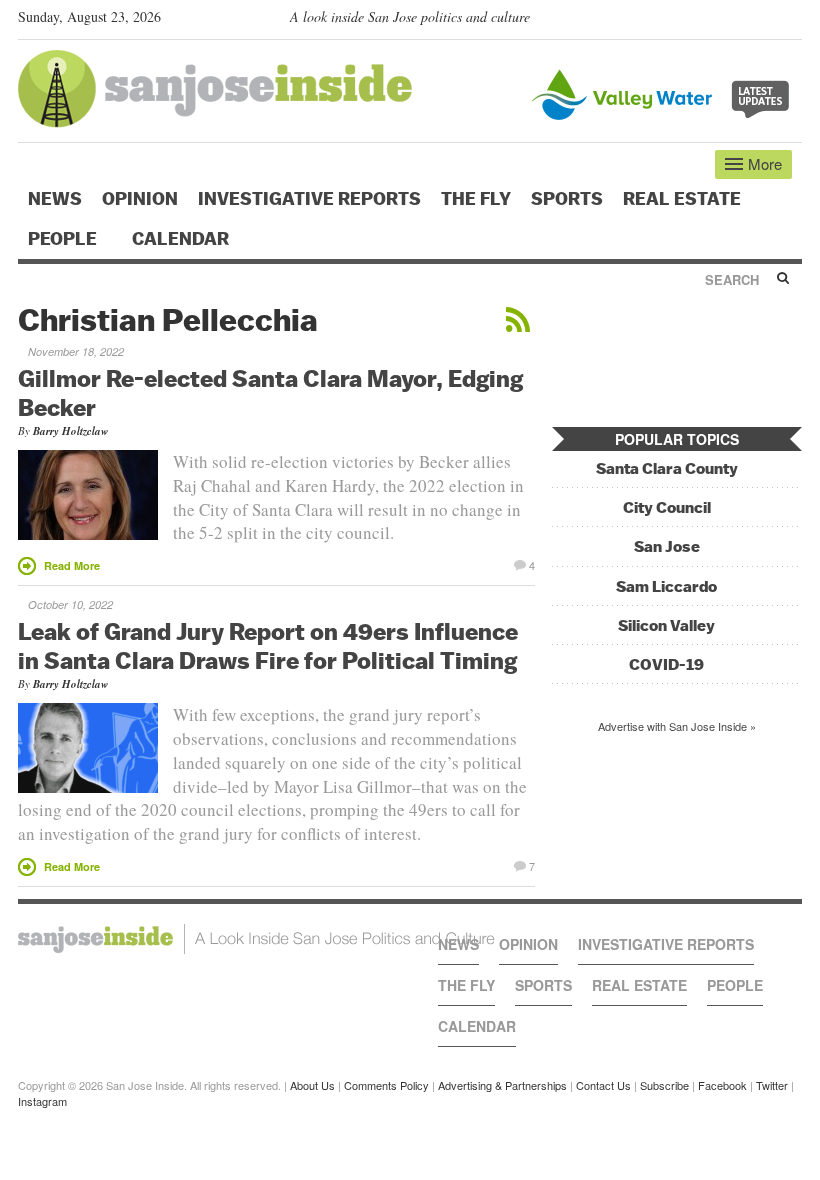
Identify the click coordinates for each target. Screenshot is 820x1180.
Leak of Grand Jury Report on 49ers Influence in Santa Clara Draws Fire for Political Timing (268, 645)
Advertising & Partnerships (502, 1085)
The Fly (476, 199)
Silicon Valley (666, 625)
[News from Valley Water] (664, 92)
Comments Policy (386, 1085)
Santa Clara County (667, 468)
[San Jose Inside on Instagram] (791, 21)
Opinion (140, 199)
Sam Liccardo (666, 586)
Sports (567, 199)
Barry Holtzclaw (70, 431)
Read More (72, 565)
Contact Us (603, 1085)
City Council (667, 507)
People (64, 239)
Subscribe (664, 1085)
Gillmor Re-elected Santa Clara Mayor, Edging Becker (270, 392)
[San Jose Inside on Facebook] (762, 21)
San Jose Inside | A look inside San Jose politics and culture (256, 939)
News (55, 199)
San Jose (667, 546)
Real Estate (682, 199)
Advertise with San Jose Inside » (677, 726)
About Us (312, 1085)
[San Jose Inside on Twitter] (734, 21)
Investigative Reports (309, 199)
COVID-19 (666, 664)
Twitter (772, 1085)
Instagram (42, 1101)
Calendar (182, 239)
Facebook (722, 1085)
